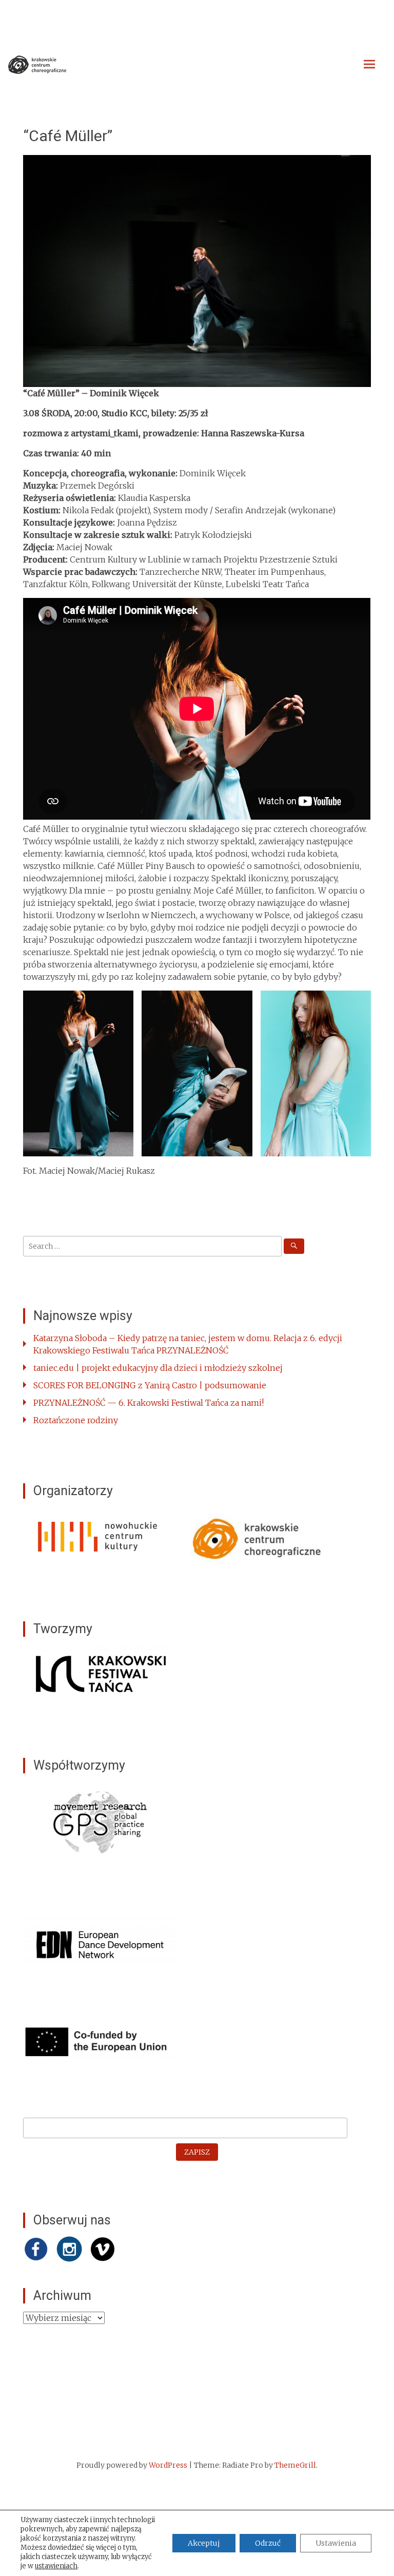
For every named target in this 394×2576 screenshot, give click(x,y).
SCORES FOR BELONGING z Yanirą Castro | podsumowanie (150, 1385)
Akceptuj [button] (204, 2543)
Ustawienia (336, 2543)
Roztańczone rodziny (76, 1420)
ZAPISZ (197, 2152)
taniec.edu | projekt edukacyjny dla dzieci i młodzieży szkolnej (158, 1368)
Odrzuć (268, 2543)
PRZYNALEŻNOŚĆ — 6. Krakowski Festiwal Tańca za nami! (149, 1403)
